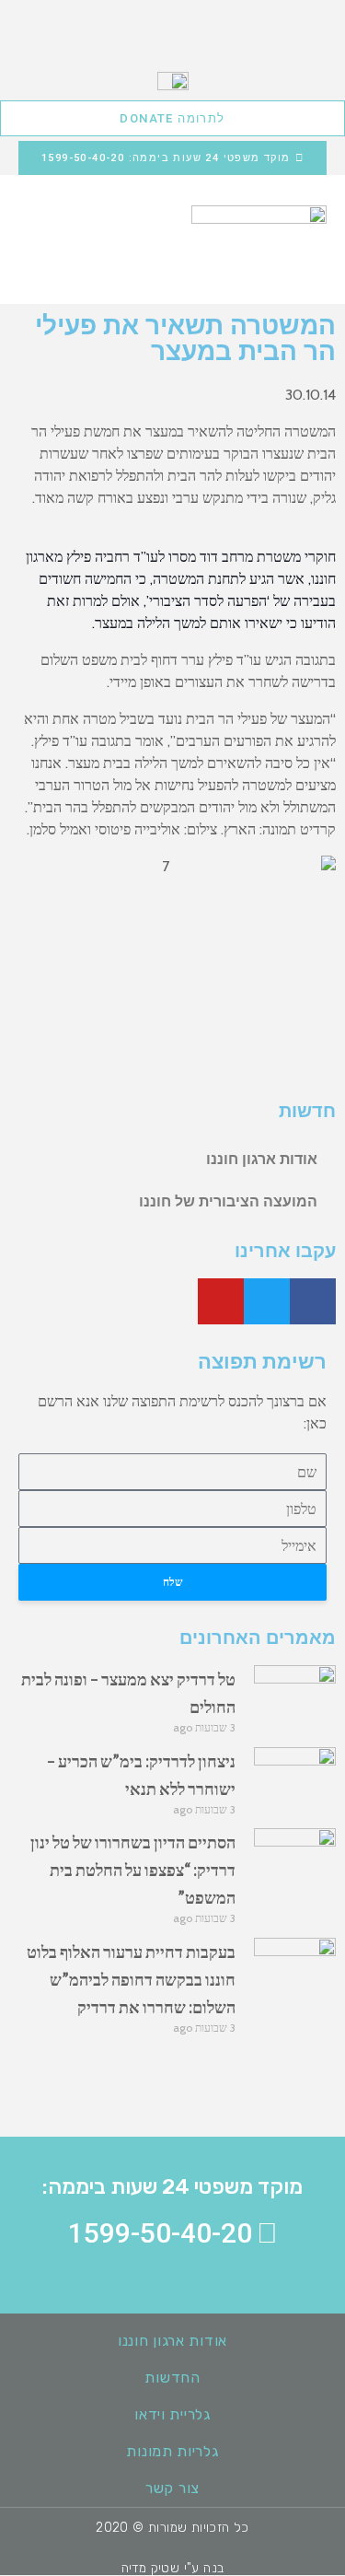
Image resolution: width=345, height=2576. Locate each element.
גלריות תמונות (172, 2451)
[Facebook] (313, 1301)
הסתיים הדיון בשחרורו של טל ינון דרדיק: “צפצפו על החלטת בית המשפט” (133, 1870)
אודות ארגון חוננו (262, 1159)
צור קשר (172, 2488)
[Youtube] (221, 1301)
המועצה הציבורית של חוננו (228, 1201)
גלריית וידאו (172, 2414)
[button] (36, 227)
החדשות (172, 2378)
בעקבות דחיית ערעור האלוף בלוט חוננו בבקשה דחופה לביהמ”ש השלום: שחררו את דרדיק (131, 1979)
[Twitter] (267, 1301)
